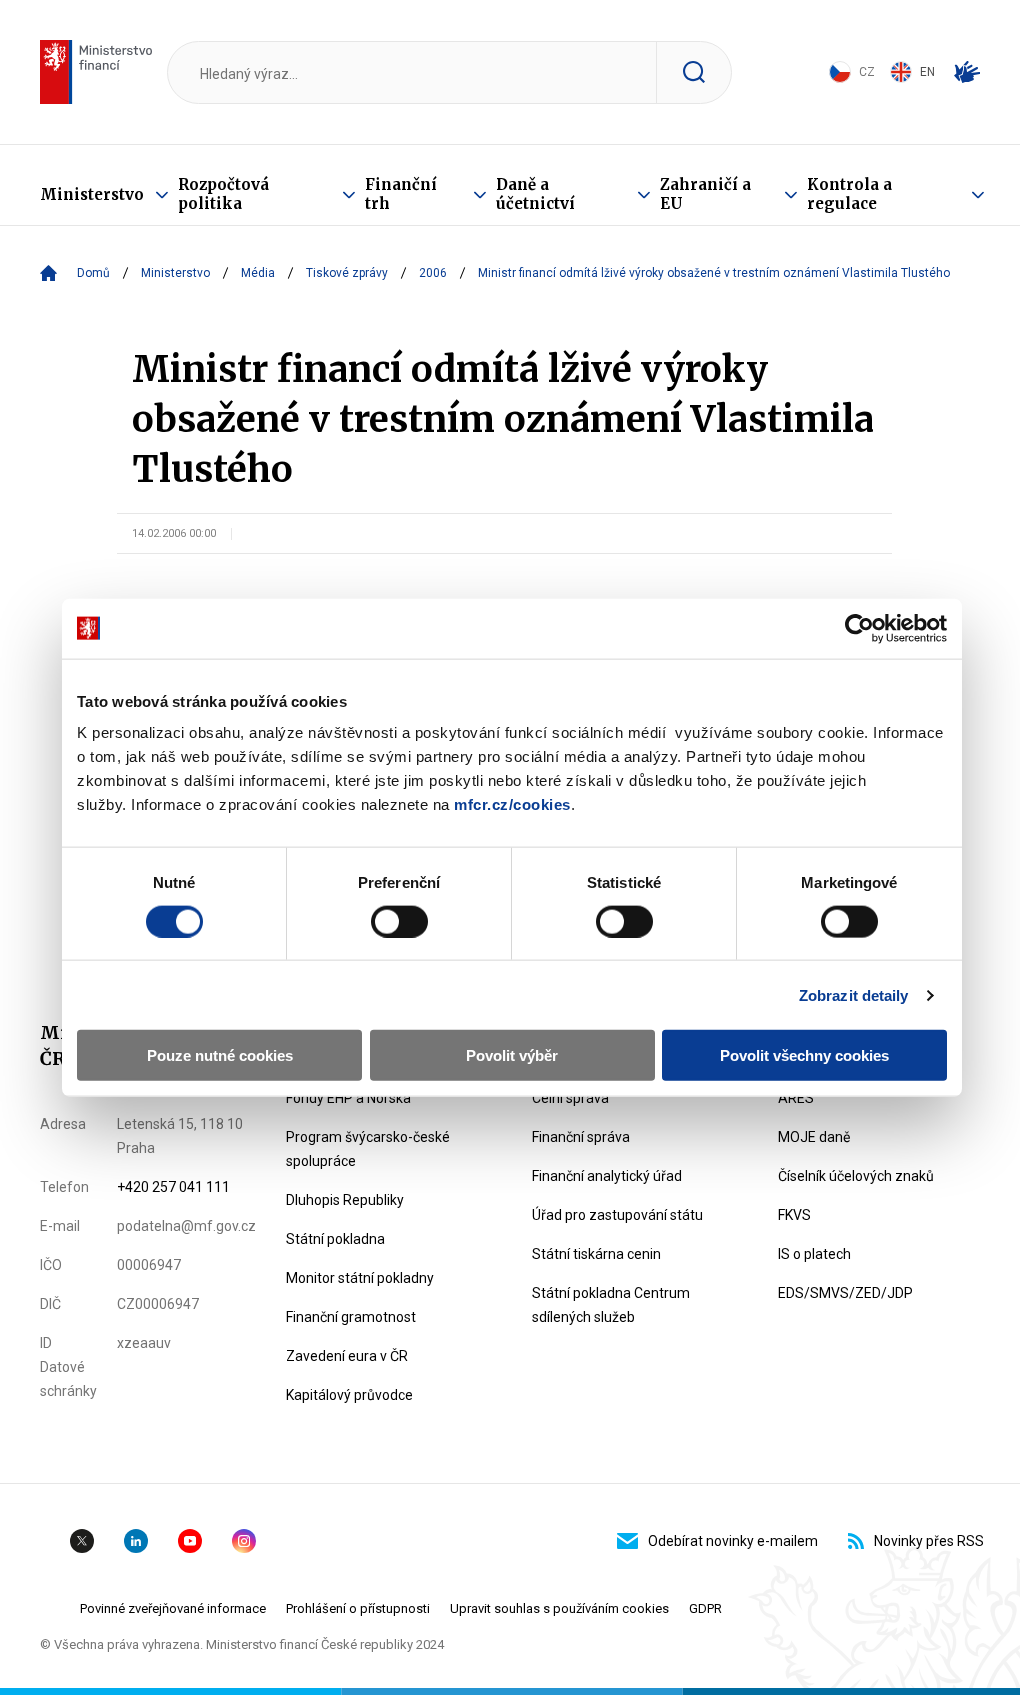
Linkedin (136, 1541)
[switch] (399, 921)
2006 (433, 273)
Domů (93, 273)
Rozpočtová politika (223, 194)
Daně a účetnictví (535, 194)
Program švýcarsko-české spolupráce (368, 1149)
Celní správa (570, 1098)
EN (927, 72)
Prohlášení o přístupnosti (358, 1608)
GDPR (705, 1608)
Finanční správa (581, 1137)
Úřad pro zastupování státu (617, 1215)
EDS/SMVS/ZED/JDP (845, 1293)
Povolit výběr (512, 1055)
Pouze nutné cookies (220, 1055)
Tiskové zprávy (347, 273)
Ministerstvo (92, 194)
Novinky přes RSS (929, 1541)
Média (258, 273)
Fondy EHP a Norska (348, 1098)
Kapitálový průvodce (349, 1395)
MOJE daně (814, 1137)
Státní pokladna (335, 1239)
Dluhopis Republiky (345, 1200)
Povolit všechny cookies (804, 1055)
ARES (796, 1098)
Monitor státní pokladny (360, 1278)
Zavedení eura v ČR (347, 1356)
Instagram (244, 1541)
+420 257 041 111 (173, 1187)
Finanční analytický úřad (607, 1176)
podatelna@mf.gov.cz (186, 1226)
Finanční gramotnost (351, 1317)
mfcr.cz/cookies (512, 804)
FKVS (794, 1215)
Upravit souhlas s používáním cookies (559, 1608)
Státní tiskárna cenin (596, 1254)
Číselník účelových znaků (856, 1176)
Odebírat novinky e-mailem (733, 1541)
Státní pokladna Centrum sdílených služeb (611, 1305)
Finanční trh (401, 194)
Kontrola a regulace (849, 194)
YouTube (190, 1541)
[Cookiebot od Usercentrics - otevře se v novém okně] (859, 628)
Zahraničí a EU (705, 194)
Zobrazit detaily (854, 994)
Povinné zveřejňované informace (173, 1608)
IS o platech (814, 1254)
